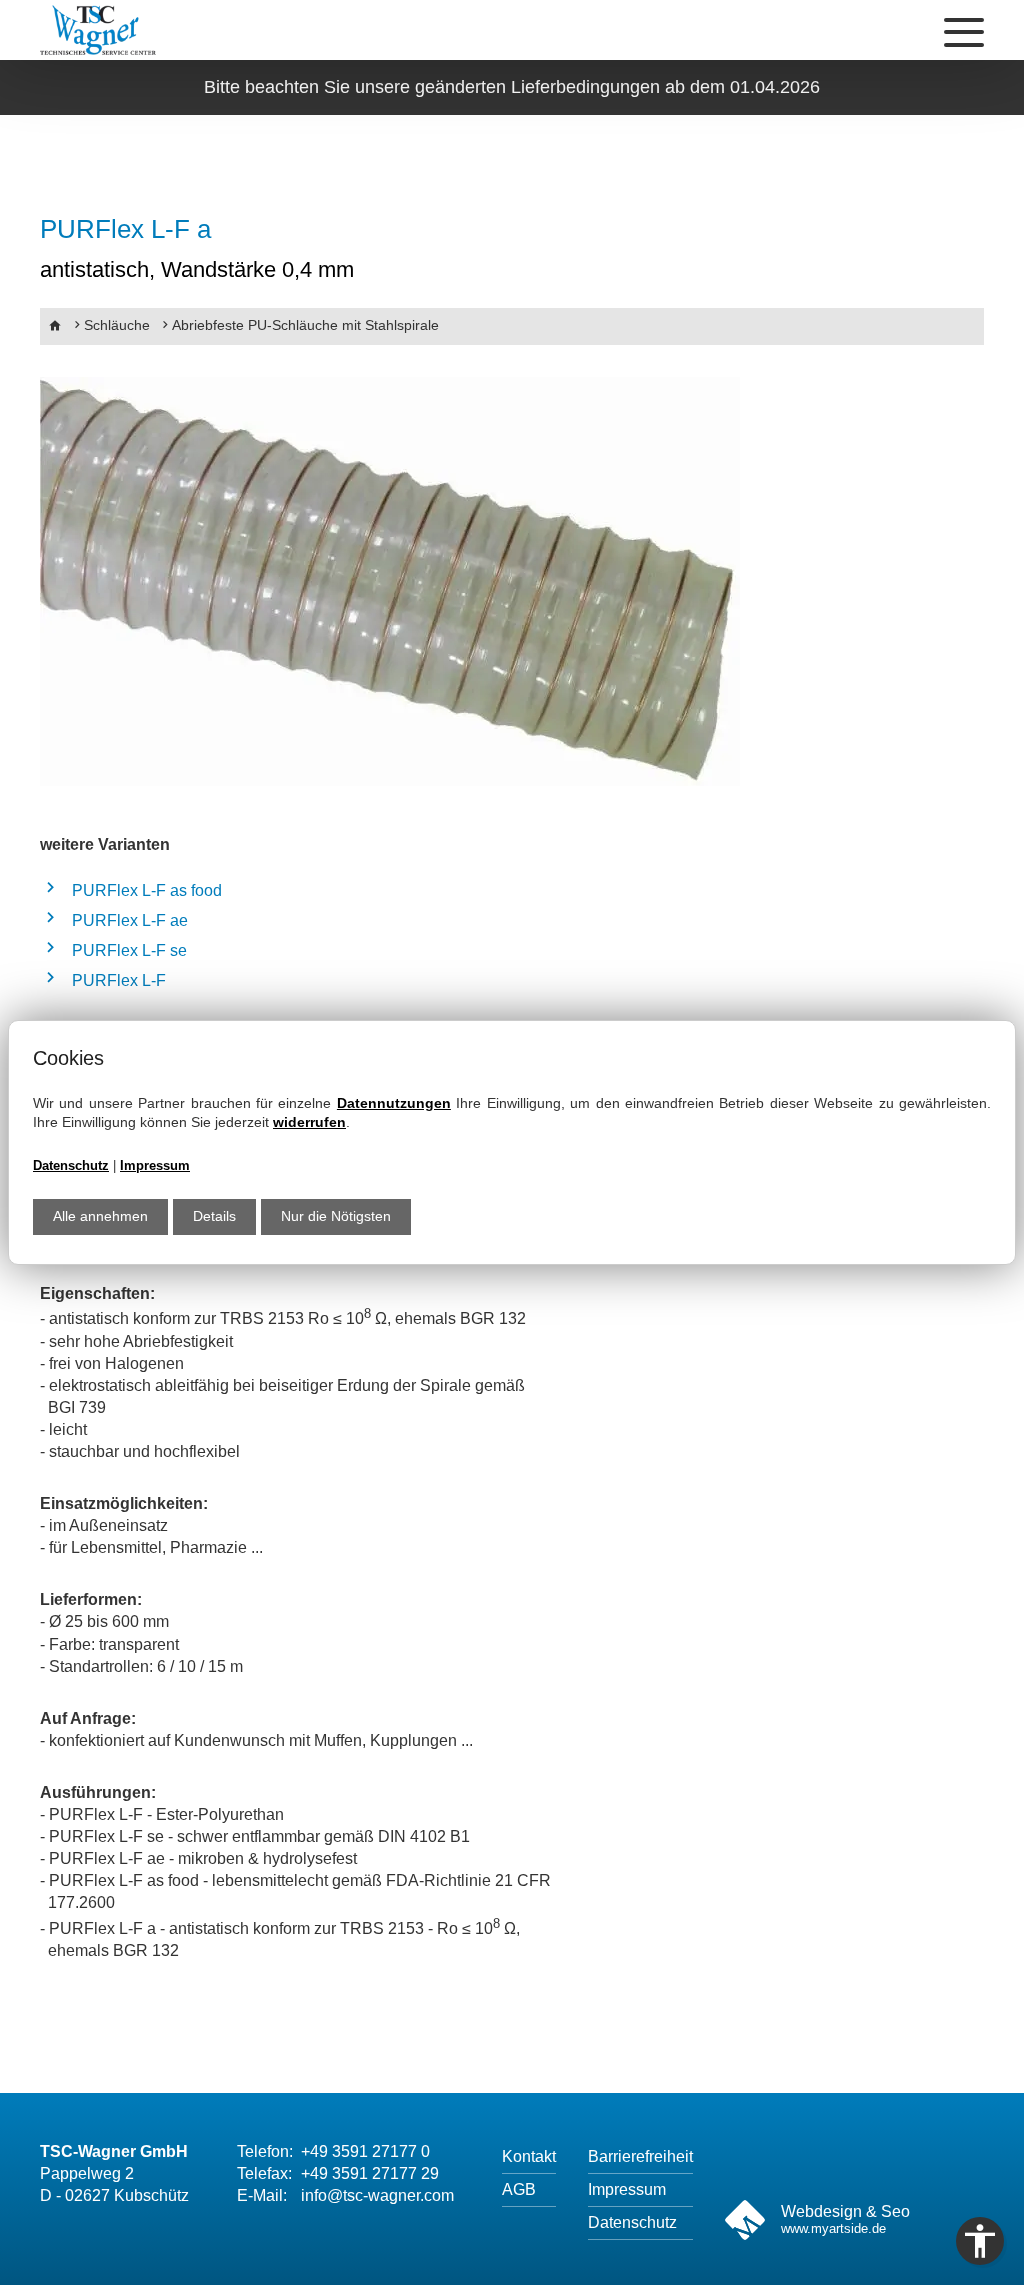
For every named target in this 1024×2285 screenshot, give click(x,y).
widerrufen (309, 1122)
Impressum (155, 1165)
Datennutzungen (394, 1103)
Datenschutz (71, 1165)
